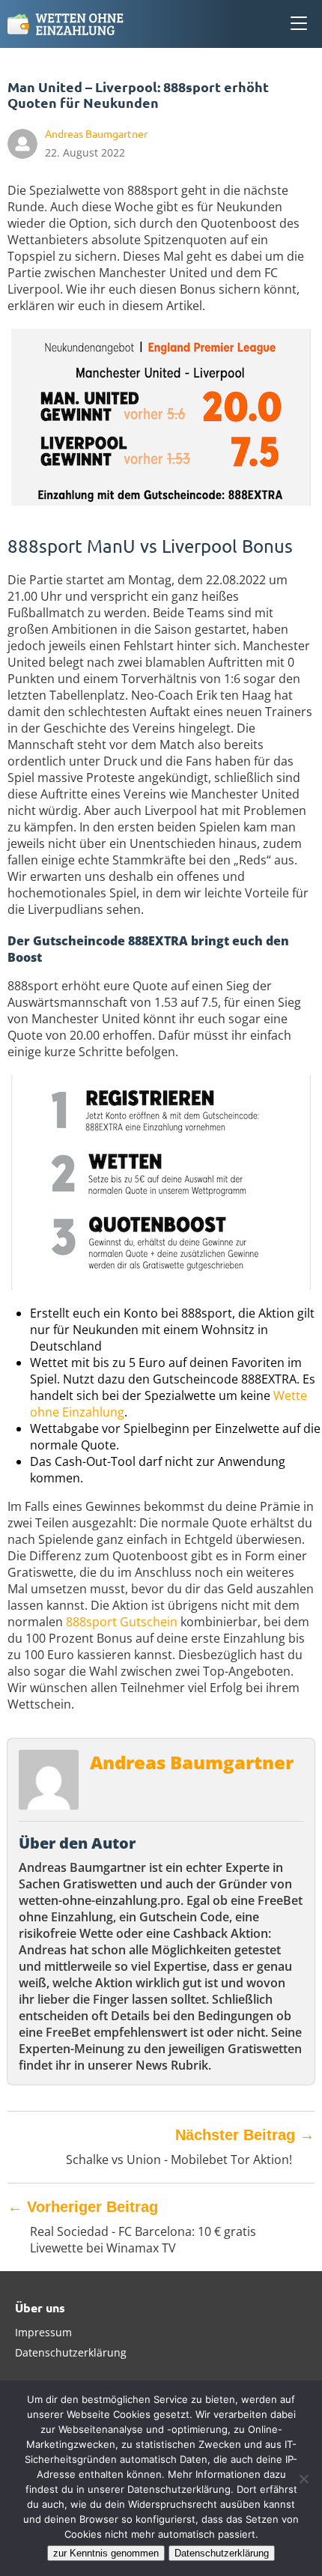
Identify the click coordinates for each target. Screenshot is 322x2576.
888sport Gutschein (122, 1622)
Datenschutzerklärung (71, 2352)
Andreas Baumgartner (192, 1762)
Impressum (43, 2332)
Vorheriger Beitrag (83, 2207)
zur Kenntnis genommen (106, 2553)
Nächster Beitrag (245, 2135)
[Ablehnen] (303, 2479)
